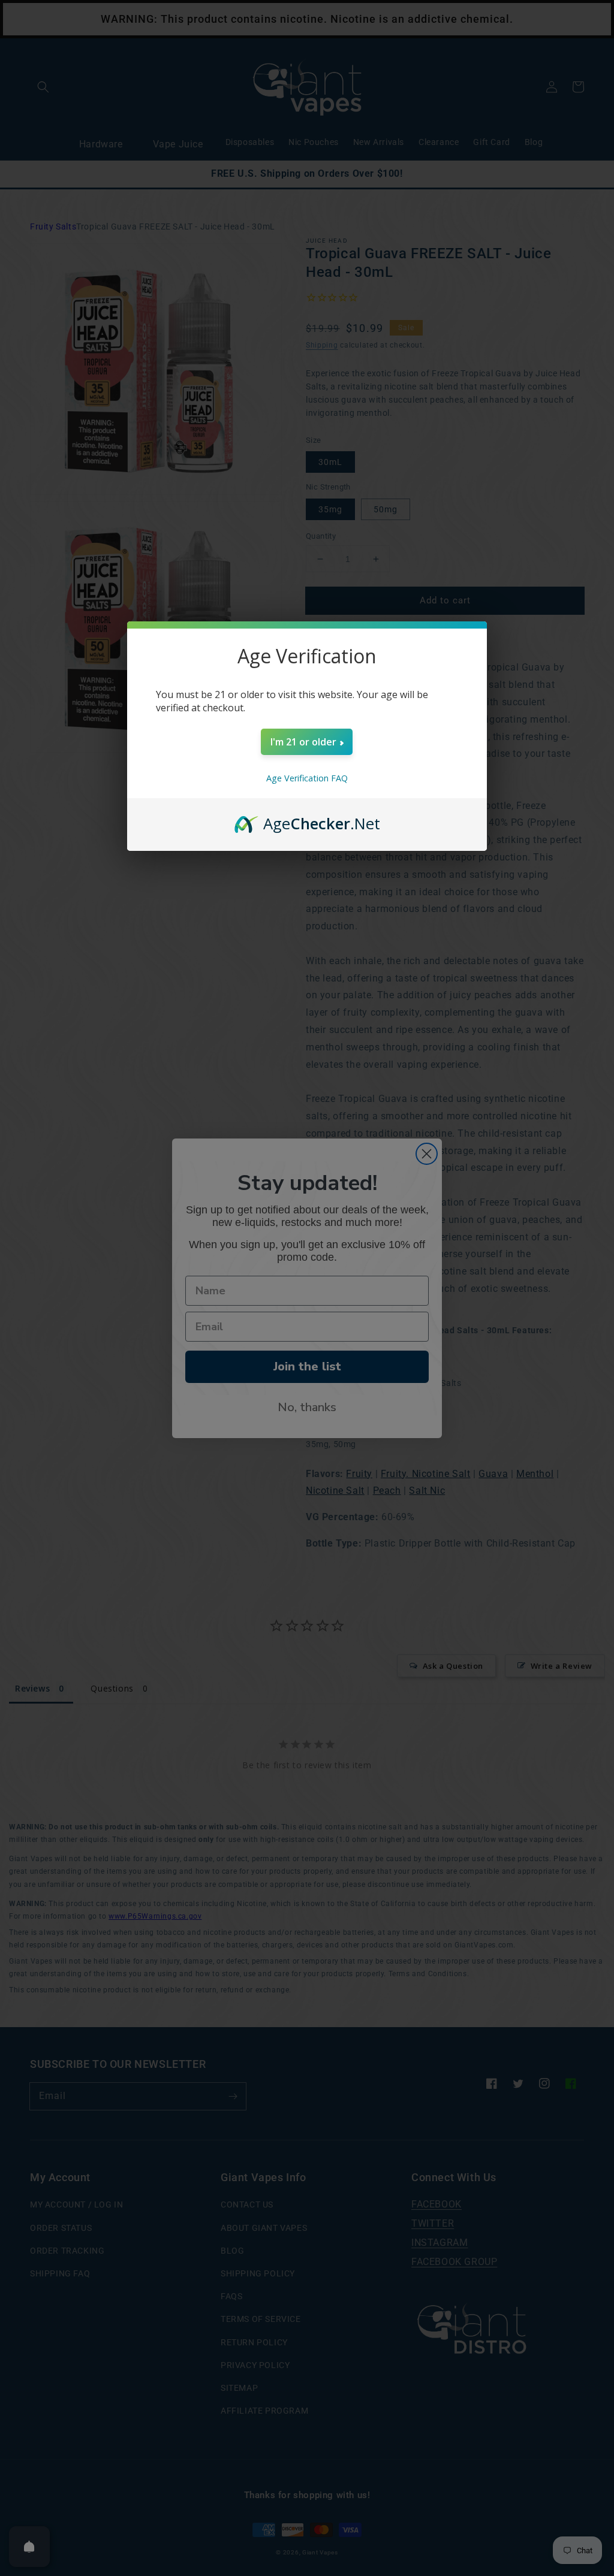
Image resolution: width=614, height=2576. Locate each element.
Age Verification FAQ (307, 778)
